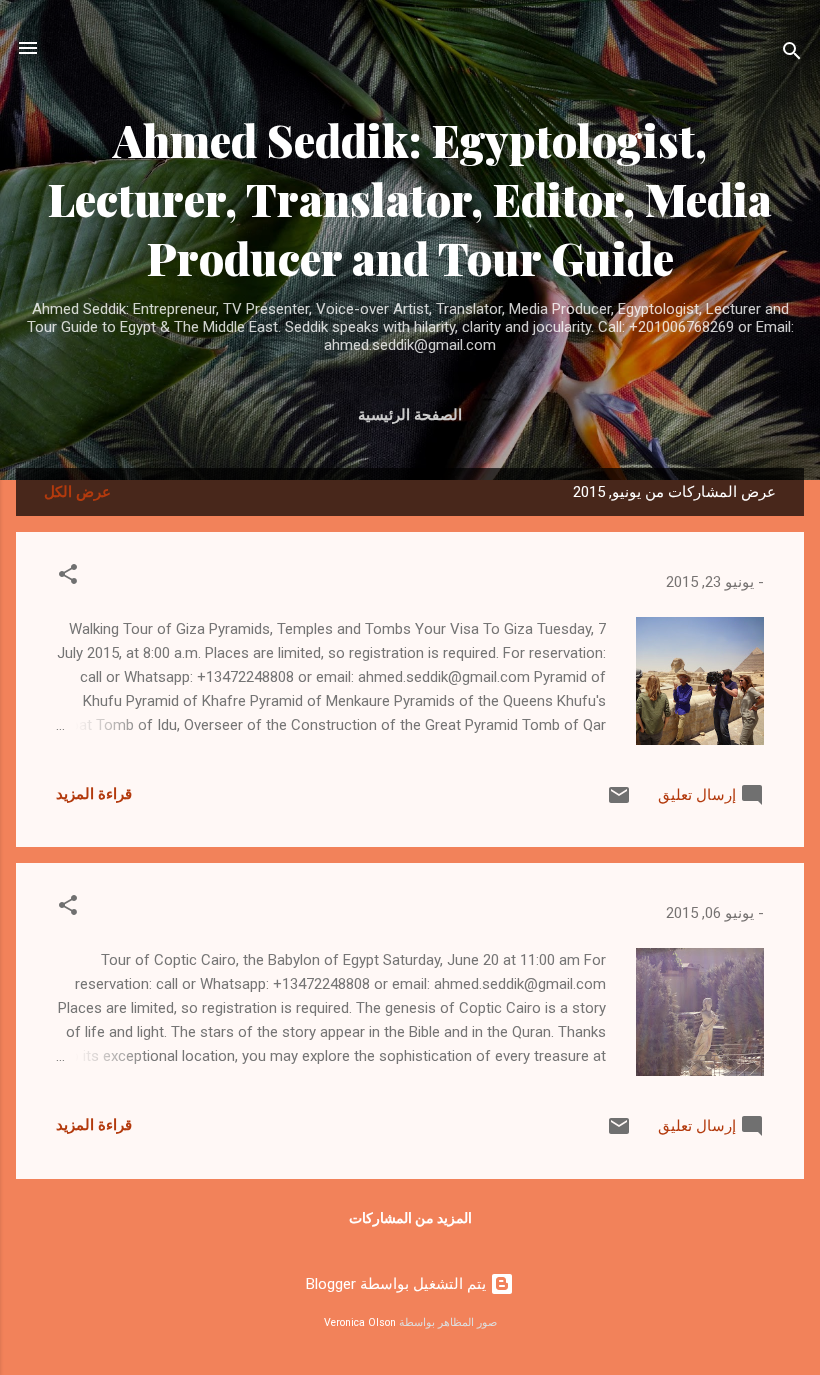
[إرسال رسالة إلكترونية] (619, 802)
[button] (68, 577)
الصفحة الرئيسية (410, 415)
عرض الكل (77, 492)
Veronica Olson (360, 1322)
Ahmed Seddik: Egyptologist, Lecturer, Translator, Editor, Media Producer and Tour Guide (410, 198)
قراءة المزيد (94, 794)
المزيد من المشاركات (410, 1218)
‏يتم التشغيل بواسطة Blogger (398, 1284)
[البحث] (792, 54)
